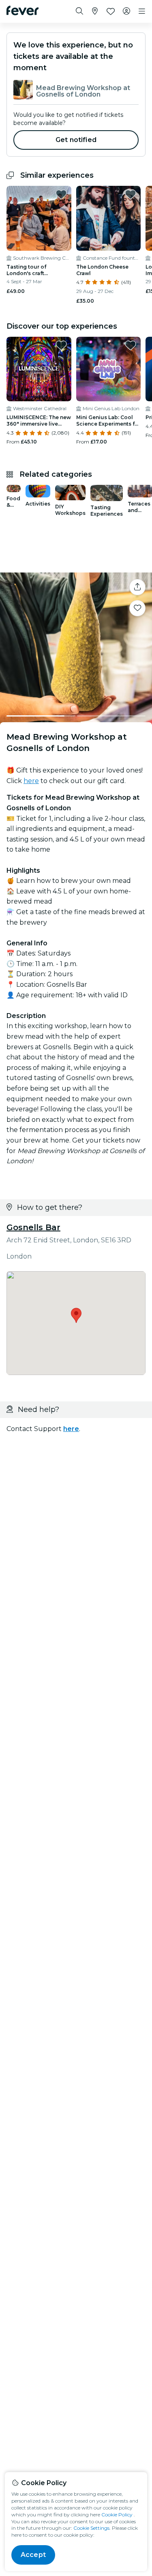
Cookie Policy (117, 2515)
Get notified (76, 140)
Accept (33, 2555)
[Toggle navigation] (142, 11)
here (31, 781)
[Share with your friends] (137, 587)
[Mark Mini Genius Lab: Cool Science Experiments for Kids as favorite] (131, 345)
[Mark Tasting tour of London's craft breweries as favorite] (61, 194)
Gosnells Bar (33, 1227)
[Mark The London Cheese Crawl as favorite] (131, 194)
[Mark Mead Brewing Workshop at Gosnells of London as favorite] (137, 608)
